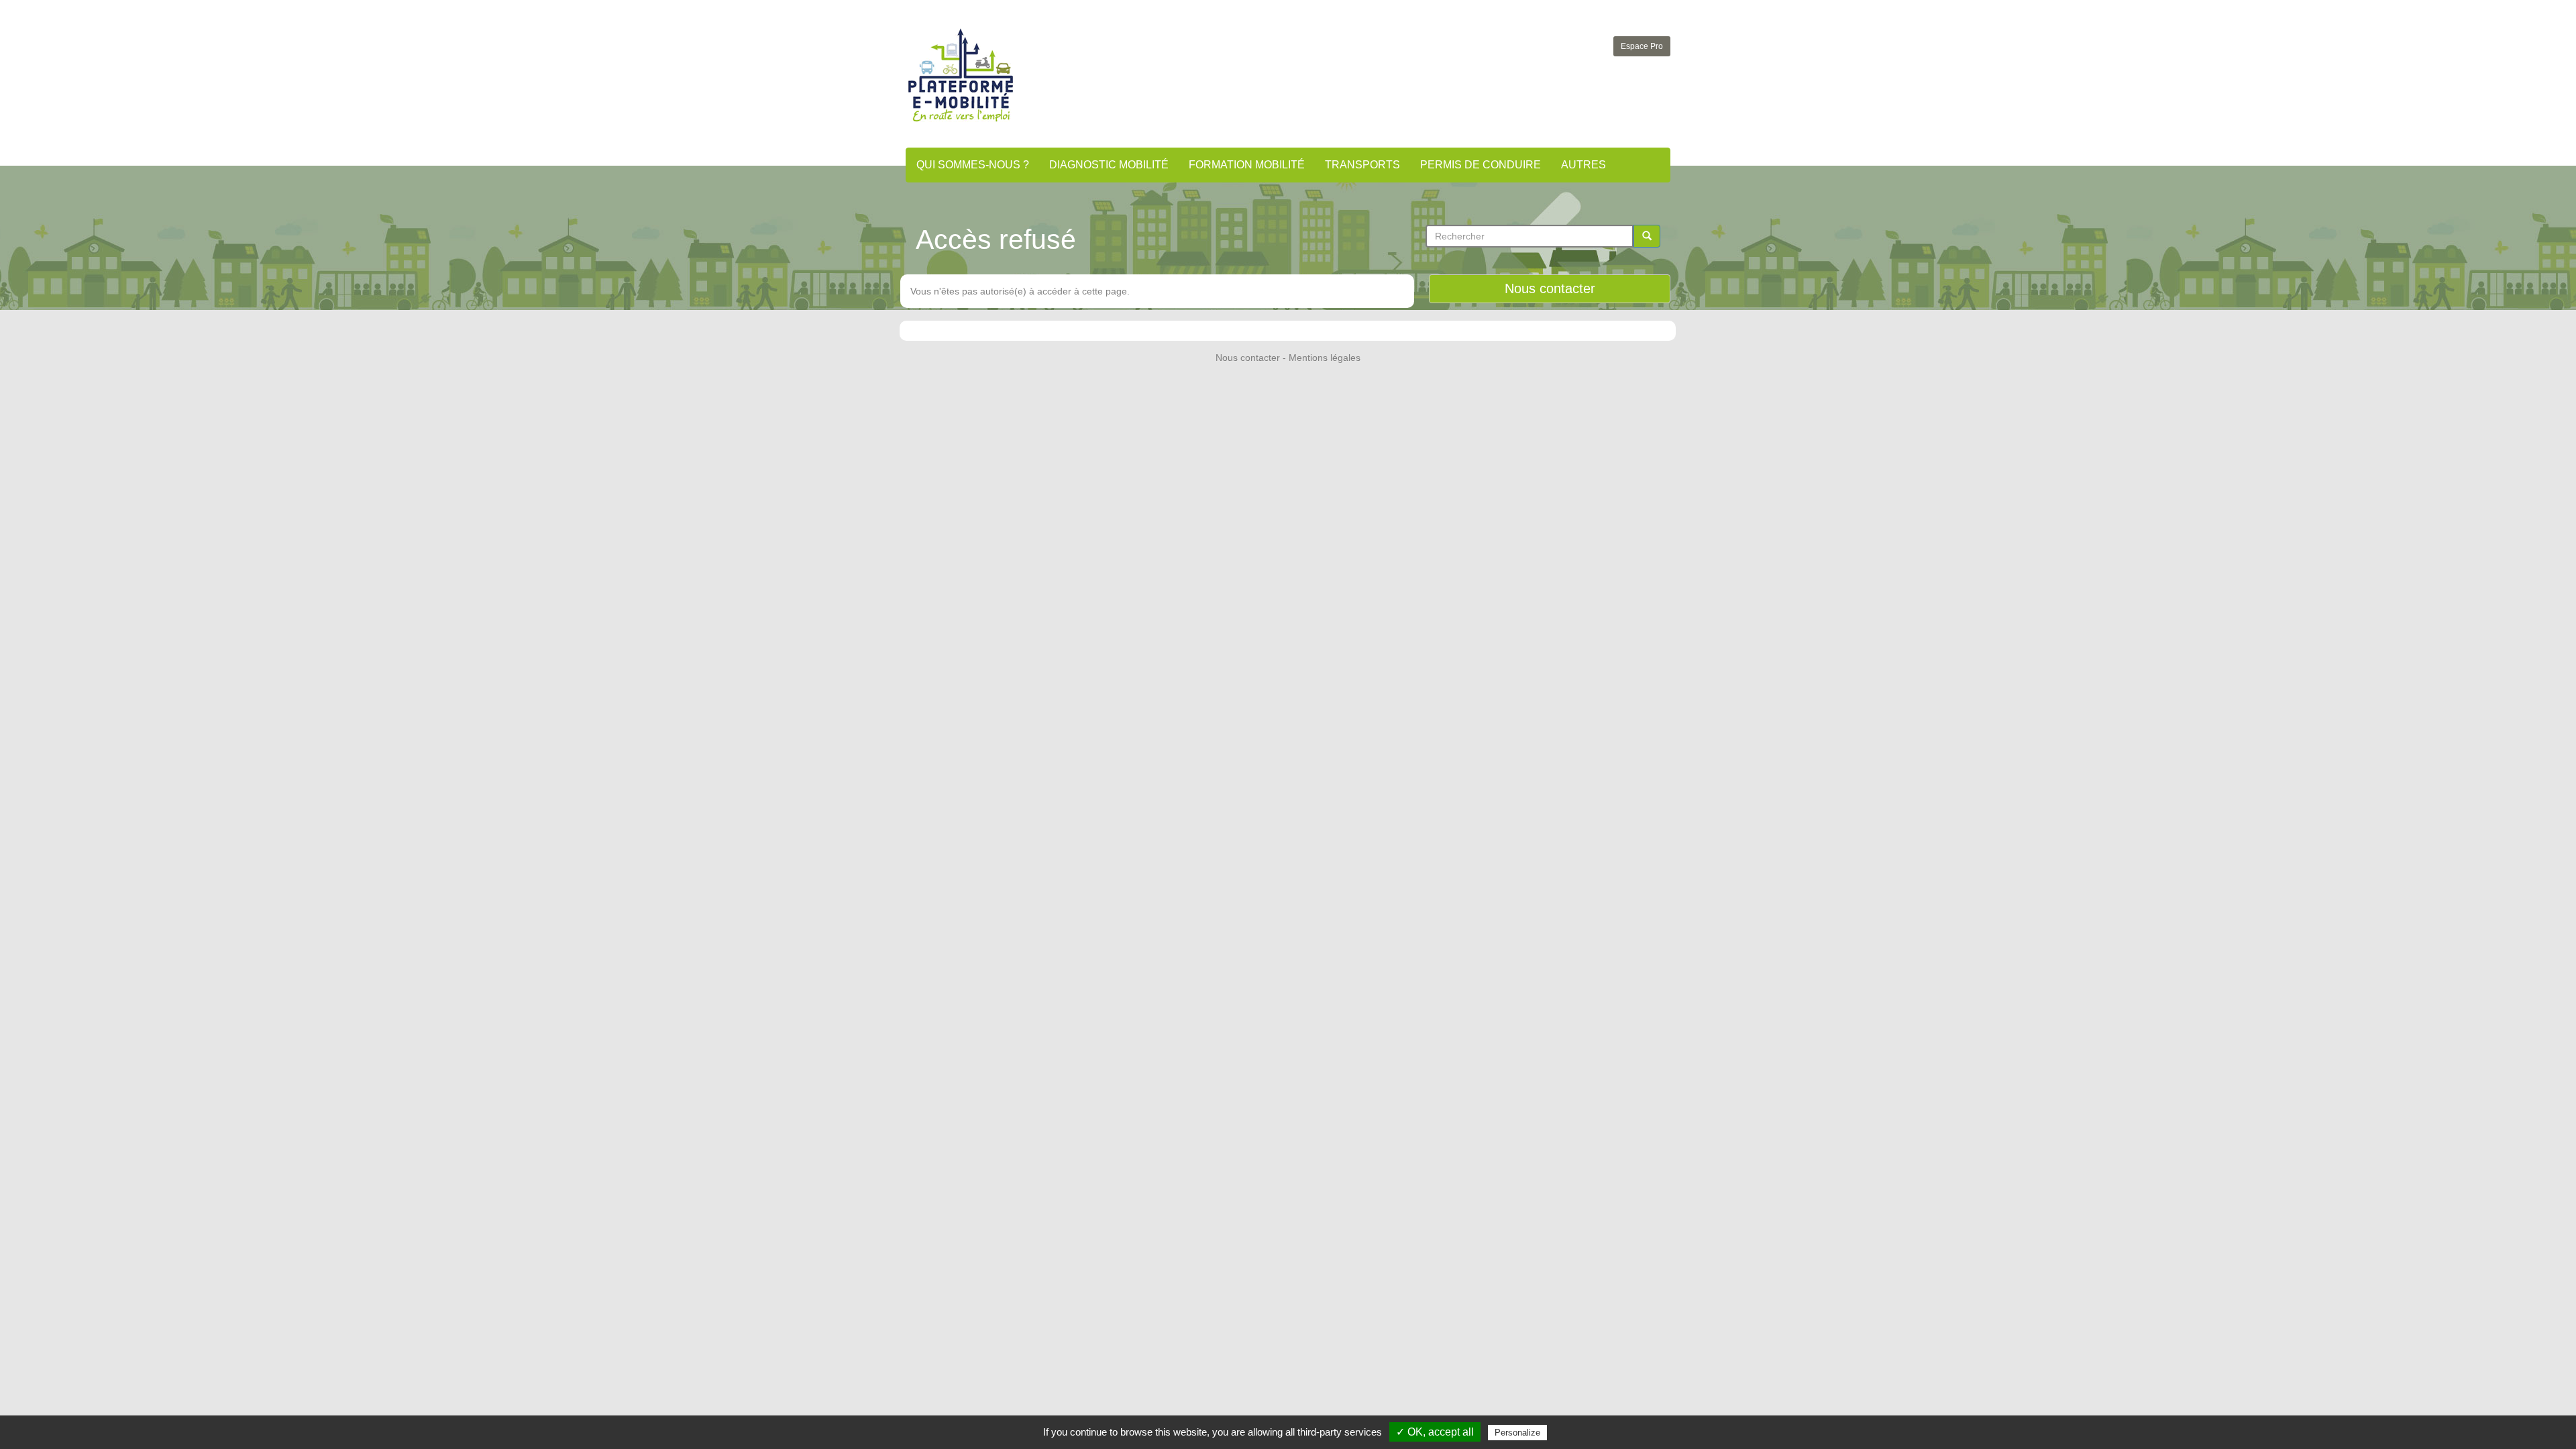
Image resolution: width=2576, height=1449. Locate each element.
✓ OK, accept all (1435, 1432)
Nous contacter (1550, 288)
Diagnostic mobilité (1109, 165)
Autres (1584, 165)
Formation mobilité (1247, 165)
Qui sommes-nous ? (973, 165)
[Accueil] (961, 75)
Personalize (1517, 1433)
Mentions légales (1325, 358)
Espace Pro (1642, 46)
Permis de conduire (1481, 165)
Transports (1362, 165)
